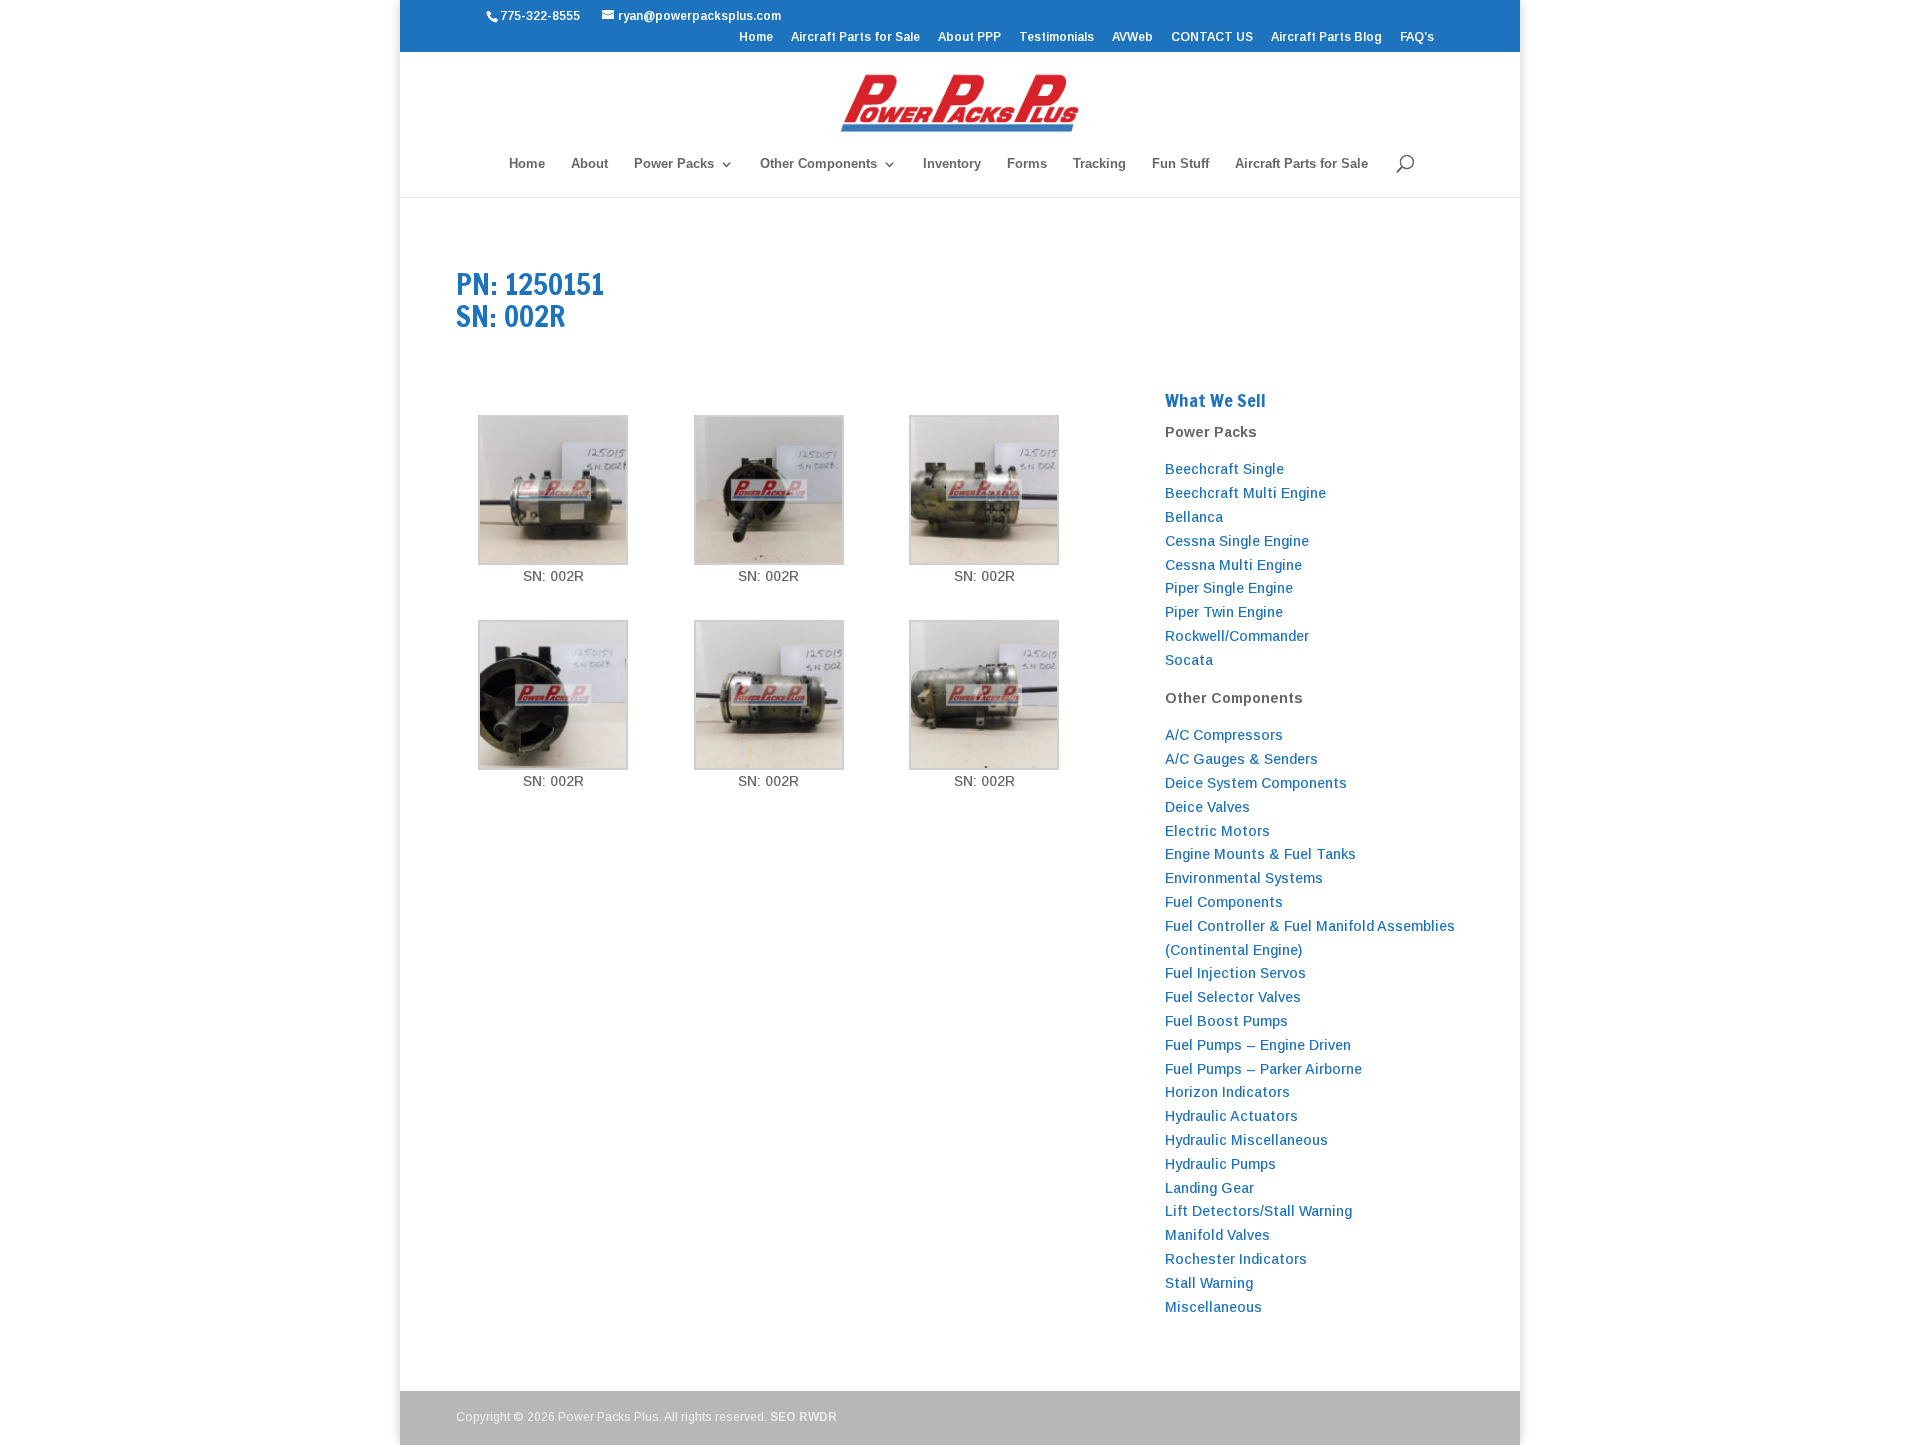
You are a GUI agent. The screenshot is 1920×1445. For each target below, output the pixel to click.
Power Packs (674, 164)
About (589, 164)
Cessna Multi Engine (1233, 565)
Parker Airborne (1309, 1069)
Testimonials (1056, 37)
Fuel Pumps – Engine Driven (1258, 1045)
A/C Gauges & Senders (1241, 759)
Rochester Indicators (1236, 1259)
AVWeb (1132, 37)
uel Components (1228, 902)
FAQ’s (1417, 37)
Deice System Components (1256, 783)
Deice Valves (1207, 807)
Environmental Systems (1244, 878)
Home (756, 37)
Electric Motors (1217, 831)
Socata (1189, 660)
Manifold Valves (1217, 1235)
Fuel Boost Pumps (1226, 1021)
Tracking (1099, 164)
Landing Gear (1209, 1188)
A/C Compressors (1224, 735)
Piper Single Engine (1229, 588)
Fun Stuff (1180, 164)
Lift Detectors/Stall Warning (1258, 1211)
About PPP (969, 37)
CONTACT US (1212, 37)
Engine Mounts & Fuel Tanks (1260, 854)
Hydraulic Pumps (1220, 1164)
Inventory (952, 164)
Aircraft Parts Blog (1326, 37)
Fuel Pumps (1205, 1069)
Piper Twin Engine (1224, 612)
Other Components (818, 164)
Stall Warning (1209, 1283)
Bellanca (1194, 517)
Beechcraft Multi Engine (1245, 493)
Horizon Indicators (1227, 1092)
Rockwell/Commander (1237, 636)
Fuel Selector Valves (1233, 997)
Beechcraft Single (1224, 469)
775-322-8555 (543, 16)
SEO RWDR (803, 1417)
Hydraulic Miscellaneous (1246, 1140)
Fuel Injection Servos (1235, 973)
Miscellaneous (1213, 1307)
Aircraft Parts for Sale (855, 37)
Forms (1027, 164)
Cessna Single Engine (1237, 541)
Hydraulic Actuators (1231, 1116)
